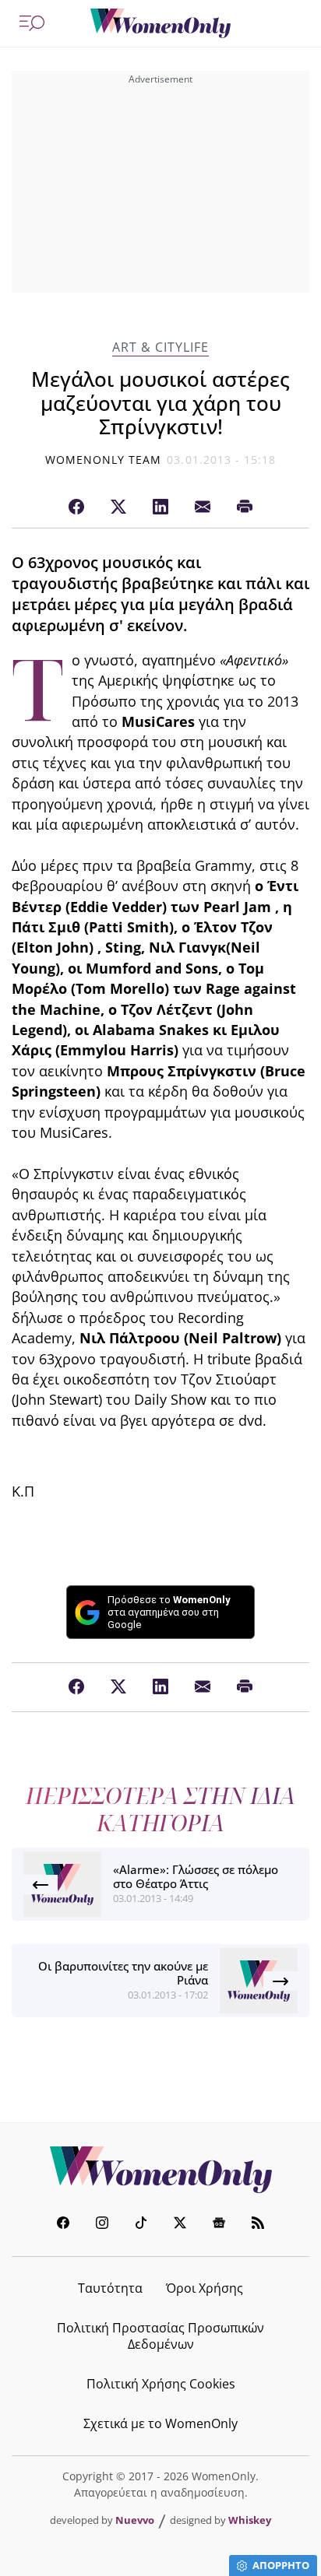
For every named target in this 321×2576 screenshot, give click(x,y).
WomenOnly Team (104, 460)
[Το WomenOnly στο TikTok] (141, 2225)
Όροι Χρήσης (205, 2288)
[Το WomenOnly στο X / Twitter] (180, 2225)
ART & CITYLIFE (160, 347)
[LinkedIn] (160, 507)
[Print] (245, 507)
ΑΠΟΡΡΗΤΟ (281, 2565)
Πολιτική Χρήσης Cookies (161, 2384)
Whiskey (250, 2520)
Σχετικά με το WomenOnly (160, 2423)
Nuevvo (135, 2520)
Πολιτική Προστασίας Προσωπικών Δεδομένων (160, 2336)
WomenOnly (160, 2170)
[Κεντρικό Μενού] (32, 23)
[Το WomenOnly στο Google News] (219, 2225)
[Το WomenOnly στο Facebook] (63, 2225)
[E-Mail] (203, 507)
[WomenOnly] (160, 23)
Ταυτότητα (110, 2288)
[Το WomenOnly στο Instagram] (102, 2225)
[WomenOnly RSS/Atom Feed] (258, 2225)
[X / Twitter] (118, 507)
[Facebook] (76, 507)
